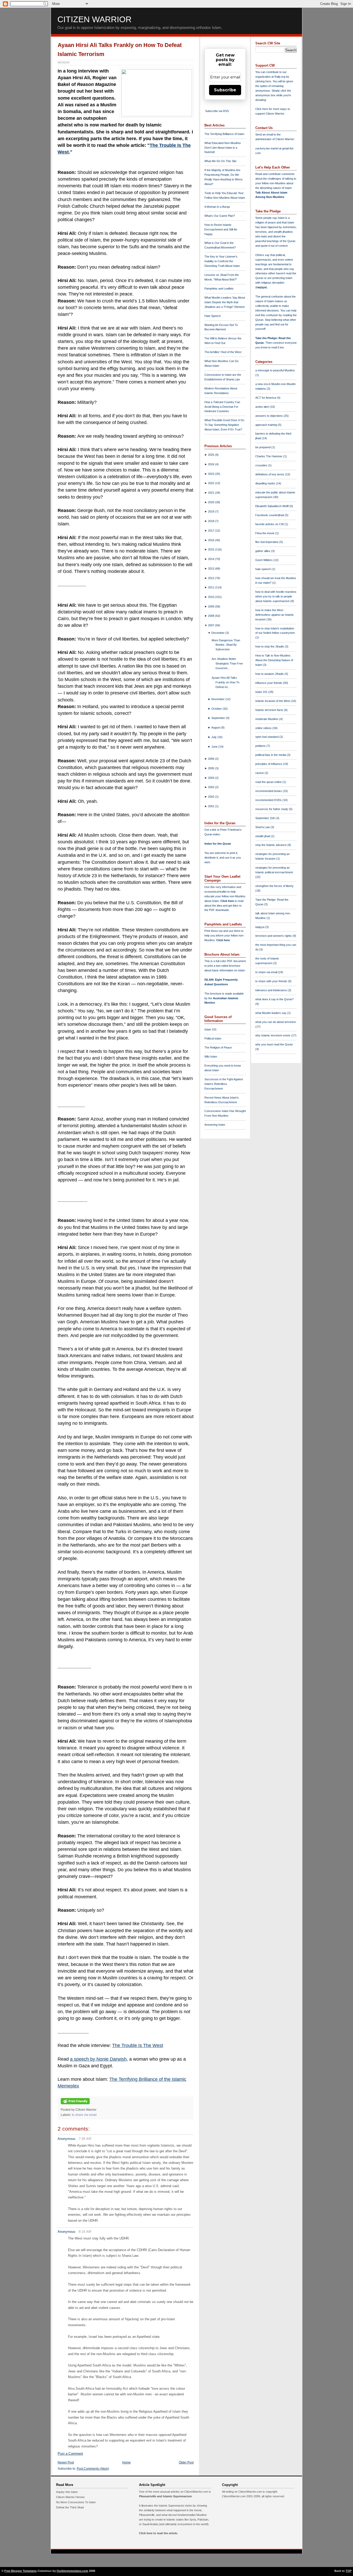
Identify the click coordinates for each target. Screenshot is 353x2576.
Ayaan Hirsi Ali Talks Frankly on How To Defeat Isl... (225, 682)
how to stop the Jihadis (270, 646)
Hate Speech (213, 316)
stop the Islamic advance (271, 845)
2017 (212, 531)
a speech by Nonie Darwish (98, 2059)
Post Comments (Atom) (93, 2469)
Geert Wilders (264, 560)
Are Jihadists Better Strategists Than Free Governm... (227, 663)
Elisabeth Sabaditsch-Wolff (272, 506)
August (216, 727)
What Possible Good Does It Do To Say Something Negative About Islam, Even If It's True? (224, 425)
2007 (212, 625)
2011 (212, 587)
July (214, 737)
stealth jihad (263, 836)
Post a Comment (70, 2454)
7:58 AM (85, 2139)
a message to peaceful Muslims (275, 370)
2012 (212, 578)
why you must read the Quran (274, 1044)
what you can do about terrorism (276, 1022)
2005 (212, 768)
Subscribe (225, 90)
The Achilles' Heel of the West (223, 352)
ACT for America (266, 398)
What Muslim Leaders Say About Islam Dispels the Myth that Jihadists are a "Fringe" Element (225, 302)
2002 (212, 797)
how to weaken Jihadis (270, 674)
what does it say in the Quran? (274, 999)
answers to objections (269, 416)
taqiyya (261, 287)
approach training (267, 425)
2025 (212, 455)
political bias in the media (271, 755)
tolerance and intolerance (271, 990)
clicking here (263, 81)
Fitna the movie (265, 533)
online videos (264, 728)
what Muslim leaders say (271, 1013)
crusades (262, 465)
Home (126, 2462)
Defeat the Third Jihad (70, 2507)
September (219, 718)
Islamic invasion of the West (273, 701)
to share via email (84, 2115)
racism (260, 773)
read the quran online (269, 782)
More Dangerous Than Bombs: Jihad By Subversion (226, 645)
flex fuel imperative (267, 542)
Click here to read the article (158, 2533)
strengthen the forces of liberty (274, 886)
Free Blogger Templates (21, 2571)
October (217, 709)
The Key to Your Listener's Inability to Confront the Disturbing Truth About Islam (222, 261)
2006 (212, 759)
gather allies (263, 551)
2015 (212, 549)
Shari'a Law (263, 827)
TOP (348, 2571)
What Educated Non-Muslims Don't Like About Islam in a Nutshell (223, 148)
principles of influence (269, 764)
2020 (212, 502)
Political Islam (213, 1038)
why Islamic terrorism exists (273, 1035)
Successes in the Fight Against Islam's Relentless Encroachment (224, 1084)
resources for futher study (272, 809)
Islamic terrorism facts (270, 710)
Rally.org (280, 77)
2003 (212, 787)
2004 (212, 778)
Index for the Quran (218, 844)
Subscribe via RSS (217, 111)
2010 (212, 597)
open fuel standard (267, 737)
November (218, 699)
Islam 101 (210, 1029)
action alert (263, 407)
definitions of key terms (270, 474)
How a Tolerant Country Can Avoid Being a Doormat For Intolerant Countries (222, 407)
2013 (212, 569)
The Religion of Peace (218, 1047)
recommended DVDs (269, 800)
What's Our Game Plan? (220, 216)
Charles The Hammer (269, 456)
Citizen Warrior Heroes (70, 2497)
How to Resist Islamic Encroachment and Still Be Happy (221, 229)
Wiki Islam (211, 1057)
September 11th (266, 818)
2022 (212, 483)
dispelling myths (266, 483)
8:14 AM (85, 2232)
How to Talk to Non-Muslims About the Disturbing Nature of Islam (274, 660)
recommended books (269, 791)
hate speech (263, 569)
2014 (212, 559)
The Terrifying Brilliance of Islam (224, 134)
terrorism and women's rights (274, 936)
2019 (212, 511)
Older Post (186, 2462)
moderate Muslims (267, 719)
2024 (212, 464)
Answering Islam (215, 1125)
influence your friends (269, 683)
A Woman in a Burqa (217, 207)
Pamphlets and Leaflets (219, 289)
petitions (261, 746)
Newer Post (66, 2462)
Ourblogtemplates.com (72, 2571)
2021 (212, 493)
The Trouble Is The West (138, 2045)
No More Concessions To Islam (76, 2502)
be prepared (263, 447)
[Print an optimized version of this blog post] (75, 2105)
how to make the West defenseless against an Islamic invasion (275, 615)
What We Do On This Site (220, 161)
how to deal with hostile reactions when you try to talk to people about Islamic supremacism (276, 596)
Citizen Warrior (94, 19)
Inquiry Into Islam (67, 2492)
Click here (223, 940)
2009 (212, 606)
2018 (212, 521)
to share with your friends (272, 981)
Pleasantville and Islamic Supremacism (165, 2496)
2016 (212, 540)
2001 (212, 806)
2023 (212, 474)
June (215, 747)
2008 (212, 616)
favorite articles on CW (270, 524)
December (218, 633)
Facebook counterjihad (270, 515)
